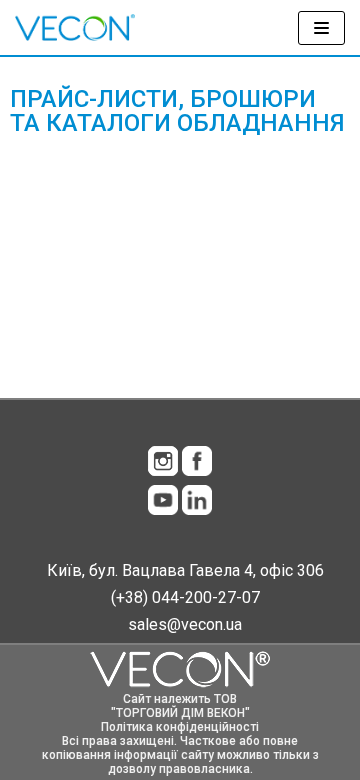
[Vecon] (75, 27)
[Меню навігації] (321, 28)
